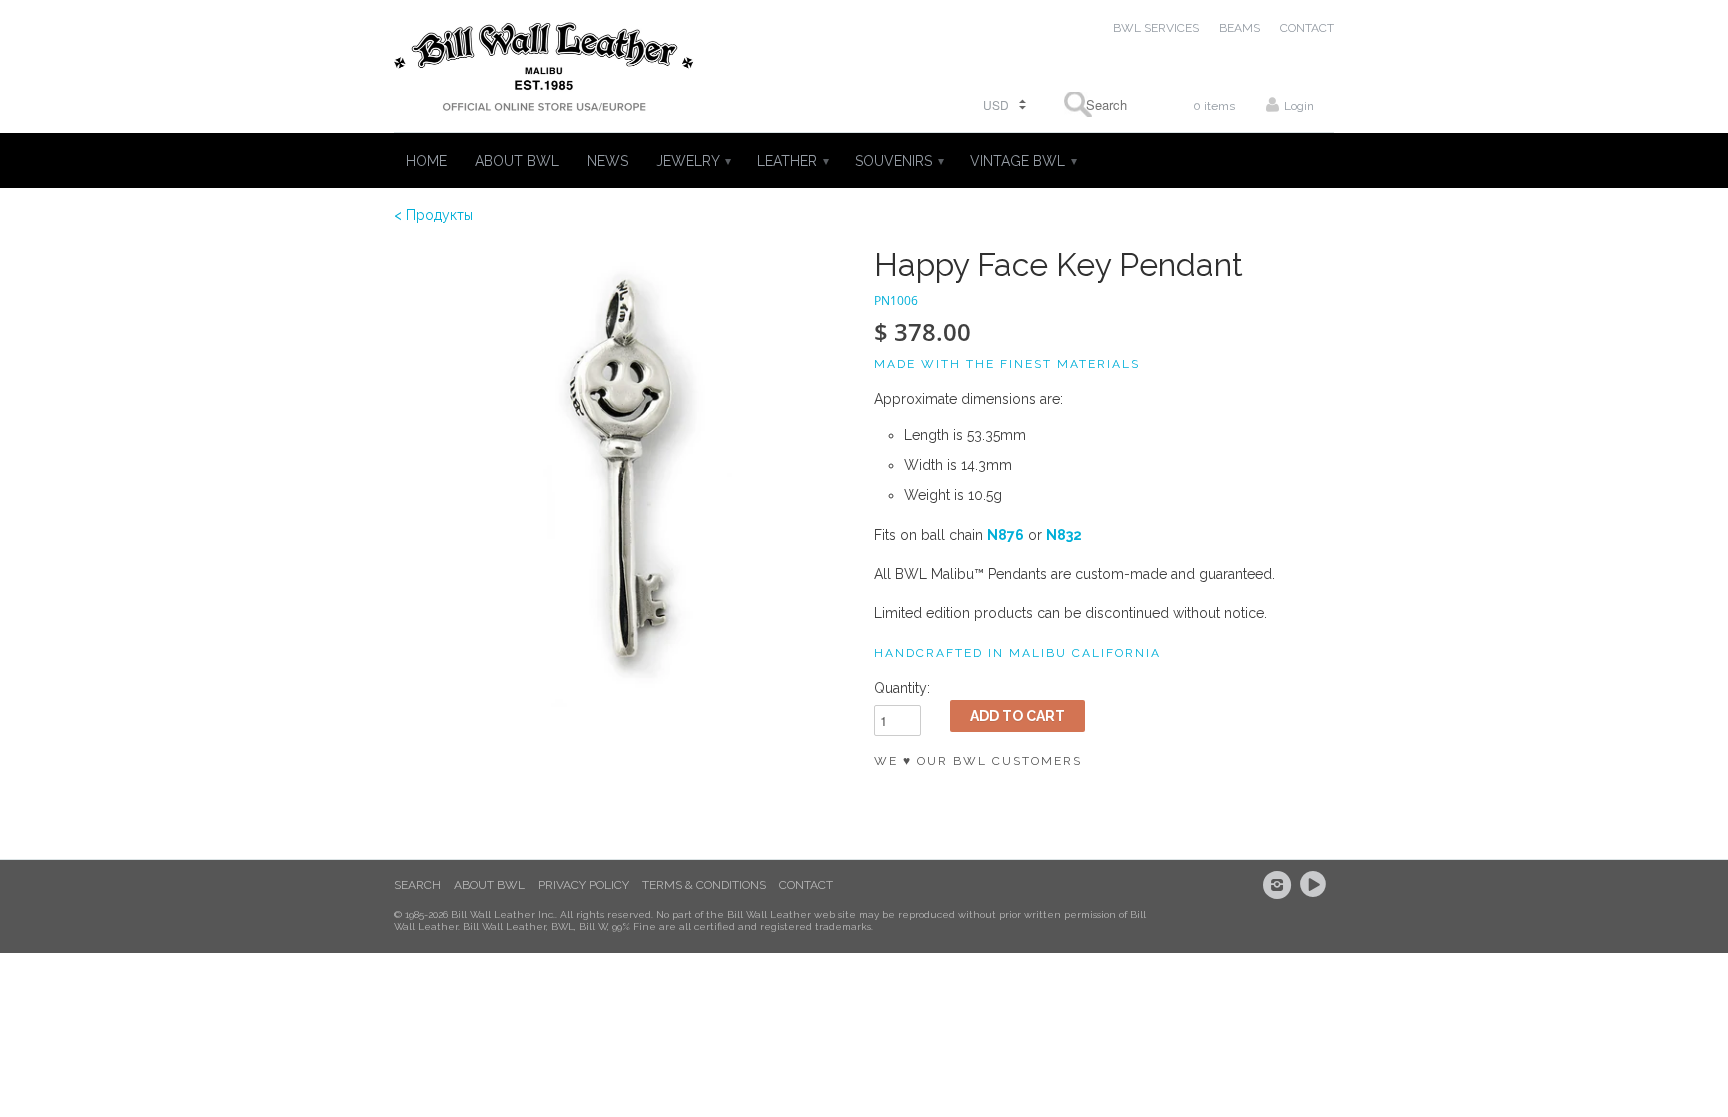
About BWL (489, 885)
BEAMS (1239, 28)
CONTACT (1307, 28)
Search (417, 885)
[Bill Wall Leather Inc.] (544, 71)
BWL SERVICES (1156, 28)
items (1214, 106)
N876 (1005, 535)
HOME (426, 161)
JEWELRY (692, 161)
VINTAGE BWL (1022, 161)
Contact (806, 885)
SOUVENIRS (898, 161)
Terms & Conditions (704, 885)
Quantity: (902, 688)
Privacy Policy (583, 885)
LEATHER (792, 161)
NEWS (607, 161)
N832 (1064, 535)
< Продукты (433, 215)
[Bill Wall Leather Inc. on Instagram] (1280, 885)
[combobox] (1100, 104)
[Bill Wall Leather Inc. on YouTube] (1316, 885)
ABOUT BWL (517, 161)
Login (1299, 106)
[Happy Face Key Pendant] (624, 477)
